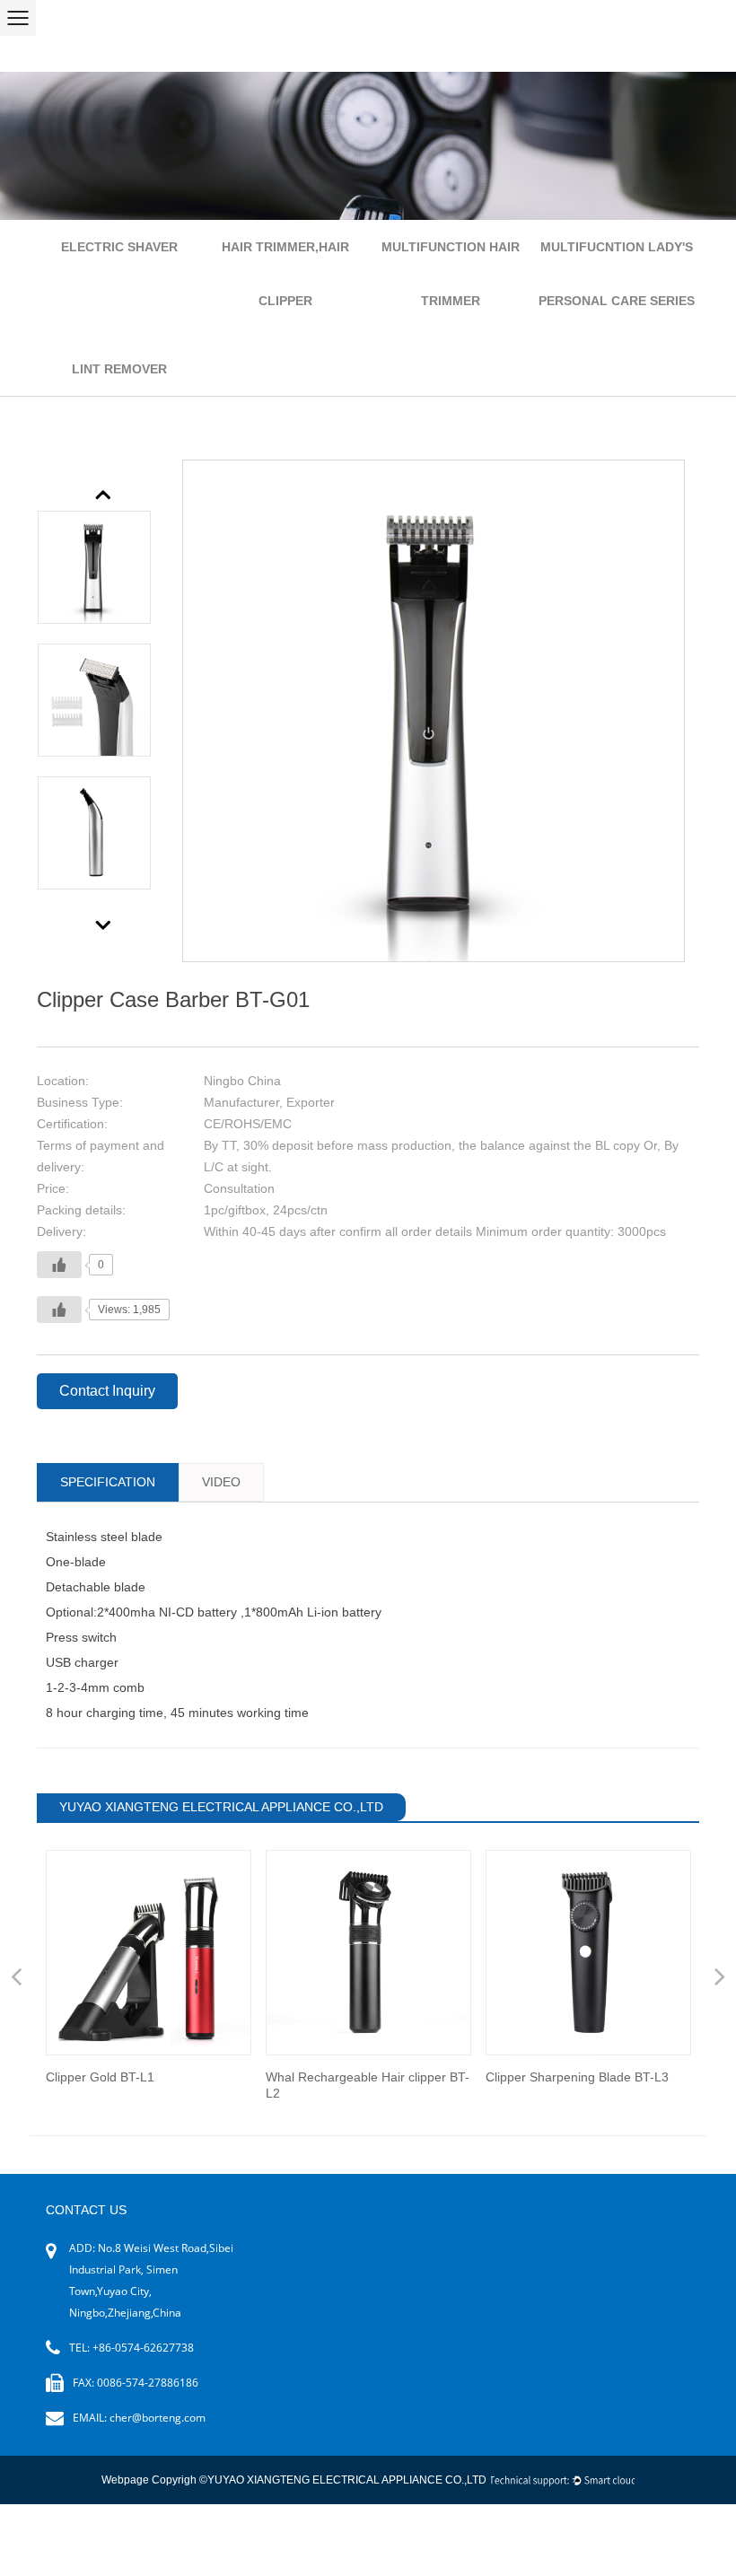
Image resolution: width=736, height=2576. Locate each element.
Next (104, 924)
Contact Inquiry (107, 1391)
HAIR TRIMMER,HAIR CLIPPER (285, 274)
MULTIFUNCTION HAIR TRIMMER (451, 274)
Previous (104, 493)
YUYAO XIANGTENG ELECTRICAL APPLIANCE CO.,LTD (347, 2480)
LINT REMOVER (119, 369)
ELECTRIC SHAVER (119, 247)
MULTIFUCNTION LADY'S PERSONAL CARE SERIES (617, 274)
